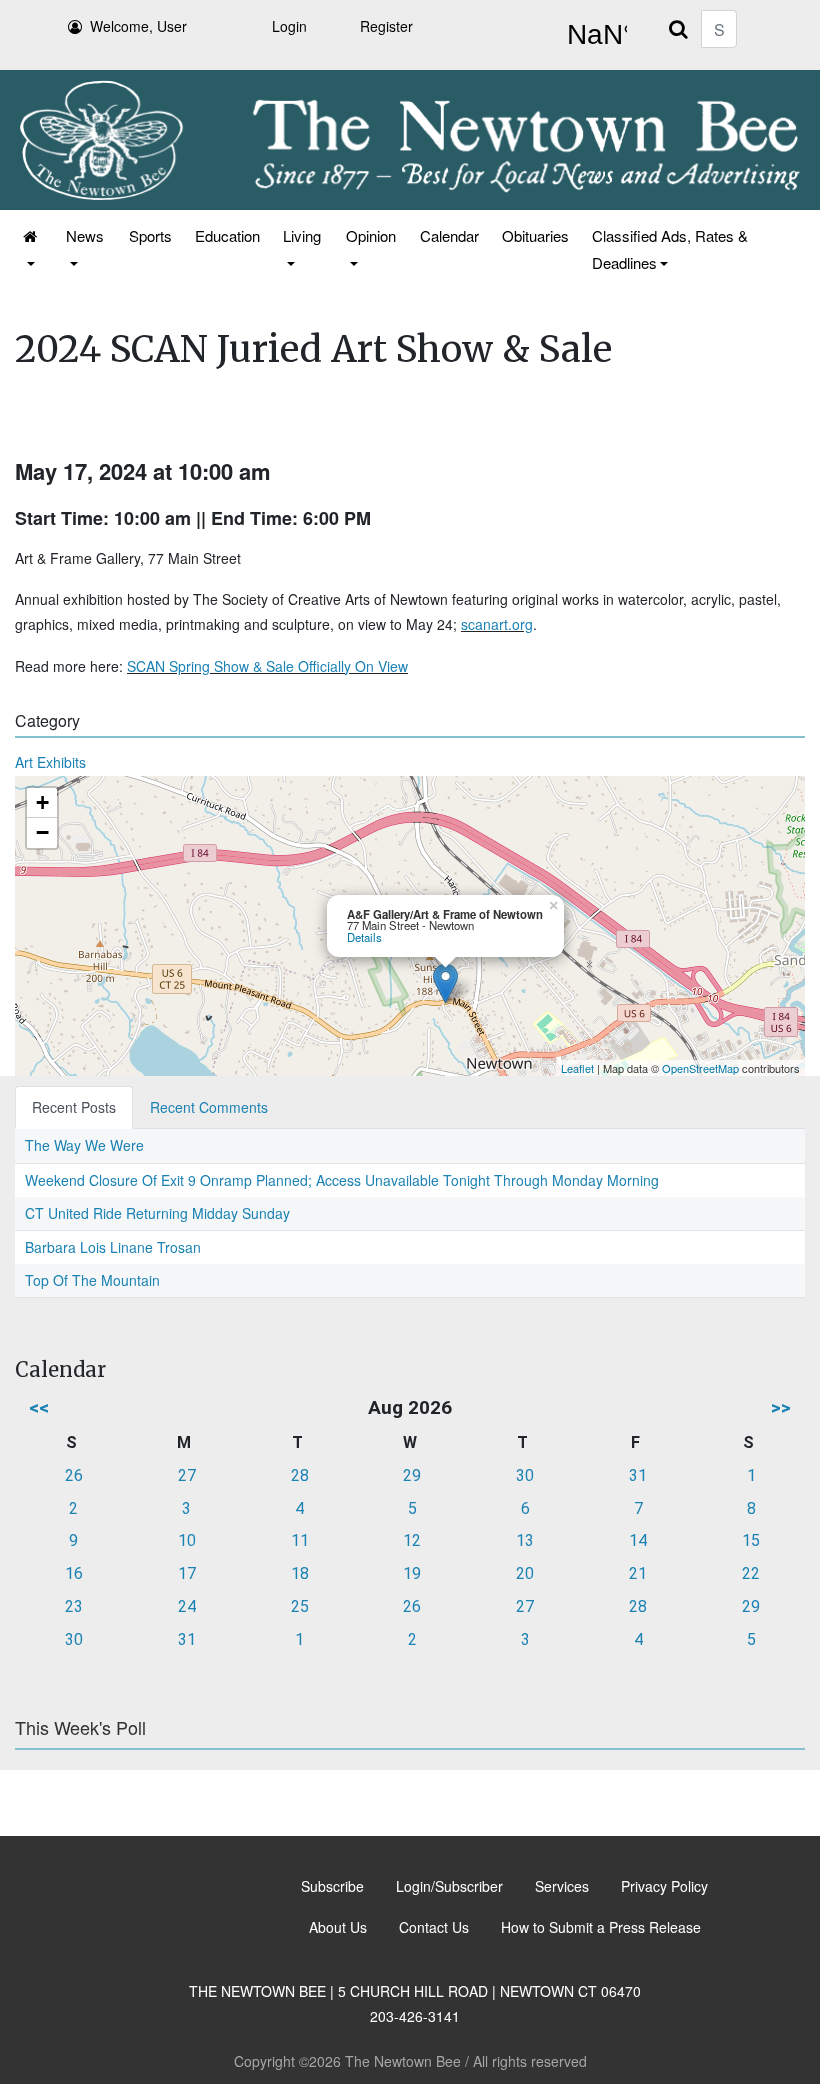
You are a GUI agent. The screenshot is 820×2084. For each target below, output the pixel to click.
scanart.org (497, 624)
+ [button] (42, 802)
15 (751, 1540)
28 (300, 1475)
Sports (150, 235)
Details (364, 937)
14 (638, 1540)
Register (386, 26)
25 (300, 1606)
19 (412, 1573)
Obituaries (535, 235)
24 (187, 1606)
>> (781, 1407)
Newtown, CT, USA (593, 35)
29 (412, 1475)
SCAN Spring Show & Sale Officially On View (267, 666)
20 (525, 1573)
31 (638, 1475)
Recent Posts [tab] (74, 1107)
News (85, 235)
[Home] (31, 249)
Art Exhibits (50, 762)
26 (74, 1475)
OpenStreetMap (700, 1068)
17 (187, 1573)
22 (751, 1573)
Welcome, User (138, 26)
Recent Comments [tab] (209, 1107)
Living (302, 235)
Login (289, 26)
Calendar (449, 235)
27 (187, 1475)
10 (187, 1540)
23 (74, 1606)
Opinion (371, 235)
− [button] (42, 832)
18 (300, 1573)
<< (39, 1407)
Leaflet (577, 1068)
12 (412, 1540)
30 (525, 1475)
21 (638, 1573)
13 (525, 1540)
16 (74, 1573)
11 (300, 1540)
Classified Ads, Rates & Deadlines (670, 249)
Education (227, 235)
